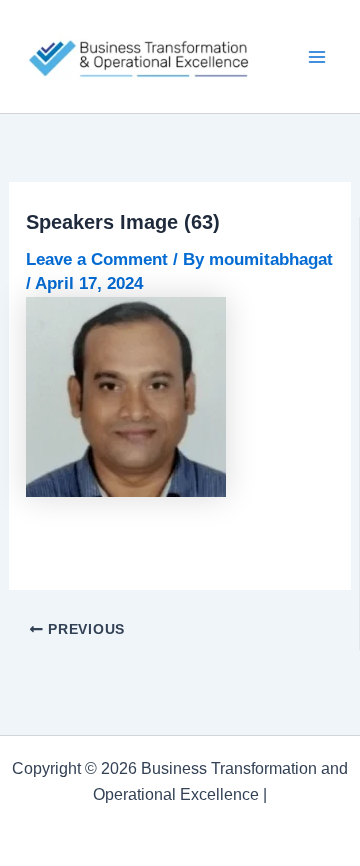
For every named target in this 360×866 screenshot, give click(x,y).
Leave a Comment (97, 259)
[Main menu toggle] (318, 57)
